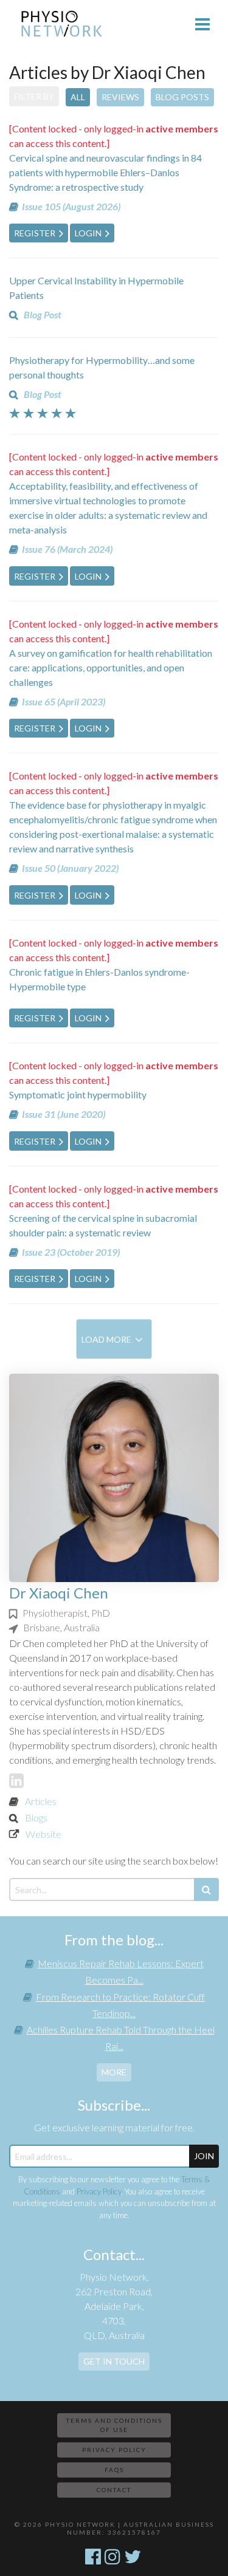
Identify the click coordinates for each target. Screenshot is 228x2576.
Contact (114, 2490)
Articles (41, 1801)
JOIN (204, 2156)
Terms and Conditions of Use (114, 2425)
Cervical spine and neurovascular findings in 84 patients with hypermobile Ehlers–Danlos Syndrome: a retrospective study (105, 172)
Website (43, 1834)
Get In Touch (114, 2361)
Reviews (120, 97)
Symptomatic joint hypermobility (78, 1094)
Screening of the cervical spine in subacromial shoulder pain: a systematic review (103, 1225)
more (114, 2072)
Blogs (36, 1817)
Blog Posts (182, 97)
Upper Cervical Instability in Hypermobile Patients (96, 288)
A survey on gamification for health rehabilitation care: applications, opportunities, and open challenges (111, 667)
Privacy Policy (99, 2191)
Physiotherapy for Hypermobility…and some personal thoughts (102, 367)
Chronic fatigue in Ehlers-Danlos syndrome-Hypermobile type (99, 979)
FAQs (114, 2470)
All (78, 97)
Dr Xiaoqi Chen (59, 1593)
